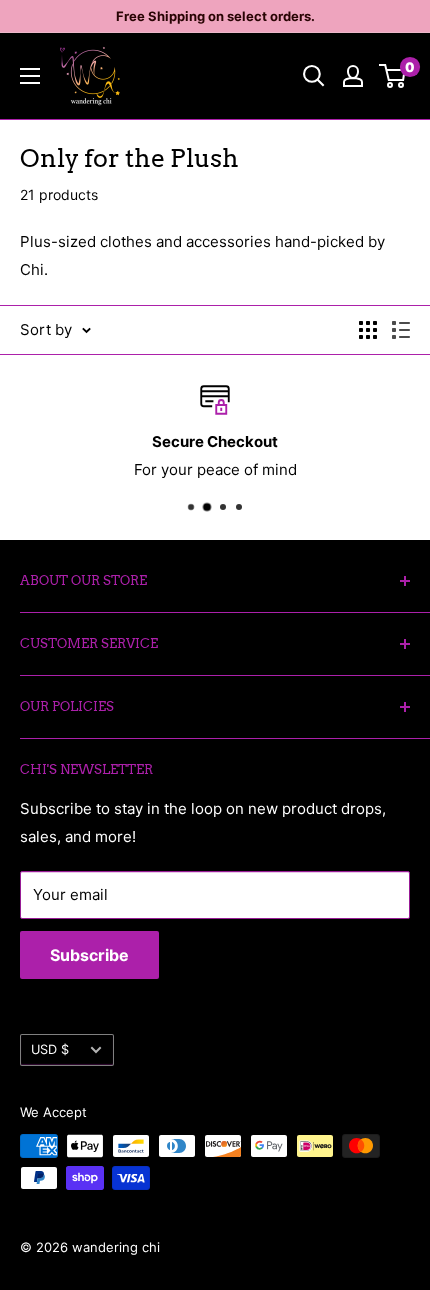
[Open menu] (30, 76)
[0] (393, 76)
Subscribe (89, 955)
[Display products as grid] (368, 330)
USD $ (50, 1049)
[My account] (353, 76)
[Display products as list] (401, 330)
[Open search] (314, 76)
